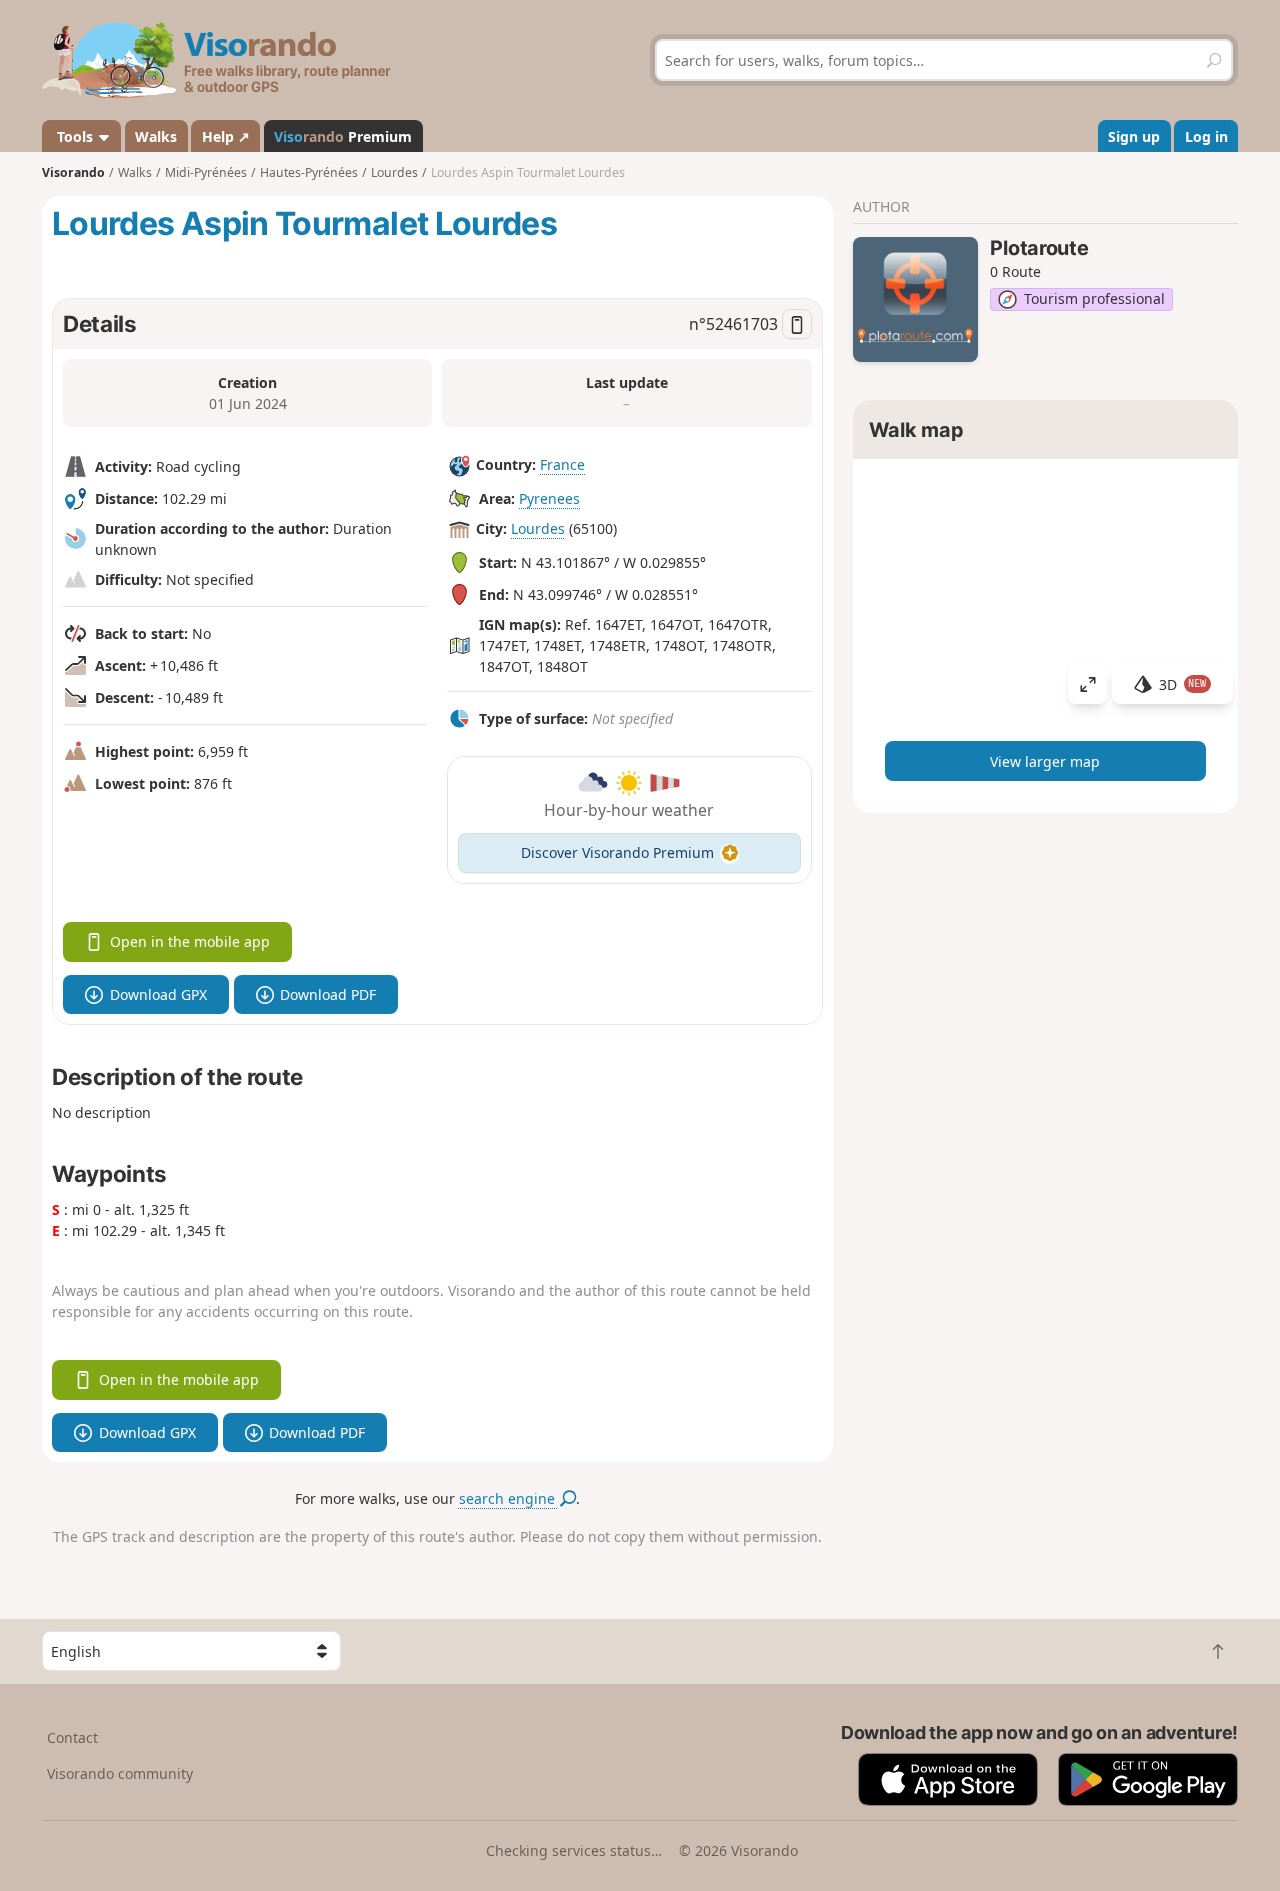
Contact (72, 1737)
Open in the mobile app (190, 941)
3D (1183, 684)
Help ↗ (226, 136)
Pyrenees (549, 498)
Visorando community (120, 1773)
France (562, 464)
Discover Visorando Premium (617, 852)
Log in (1206, 136)
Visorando (73, 172)
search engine (509, 1498)
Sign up (1134, 136)
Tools (75, 136)
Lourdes (538, 528)
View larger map (1045, 761)
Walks (156, 136)
